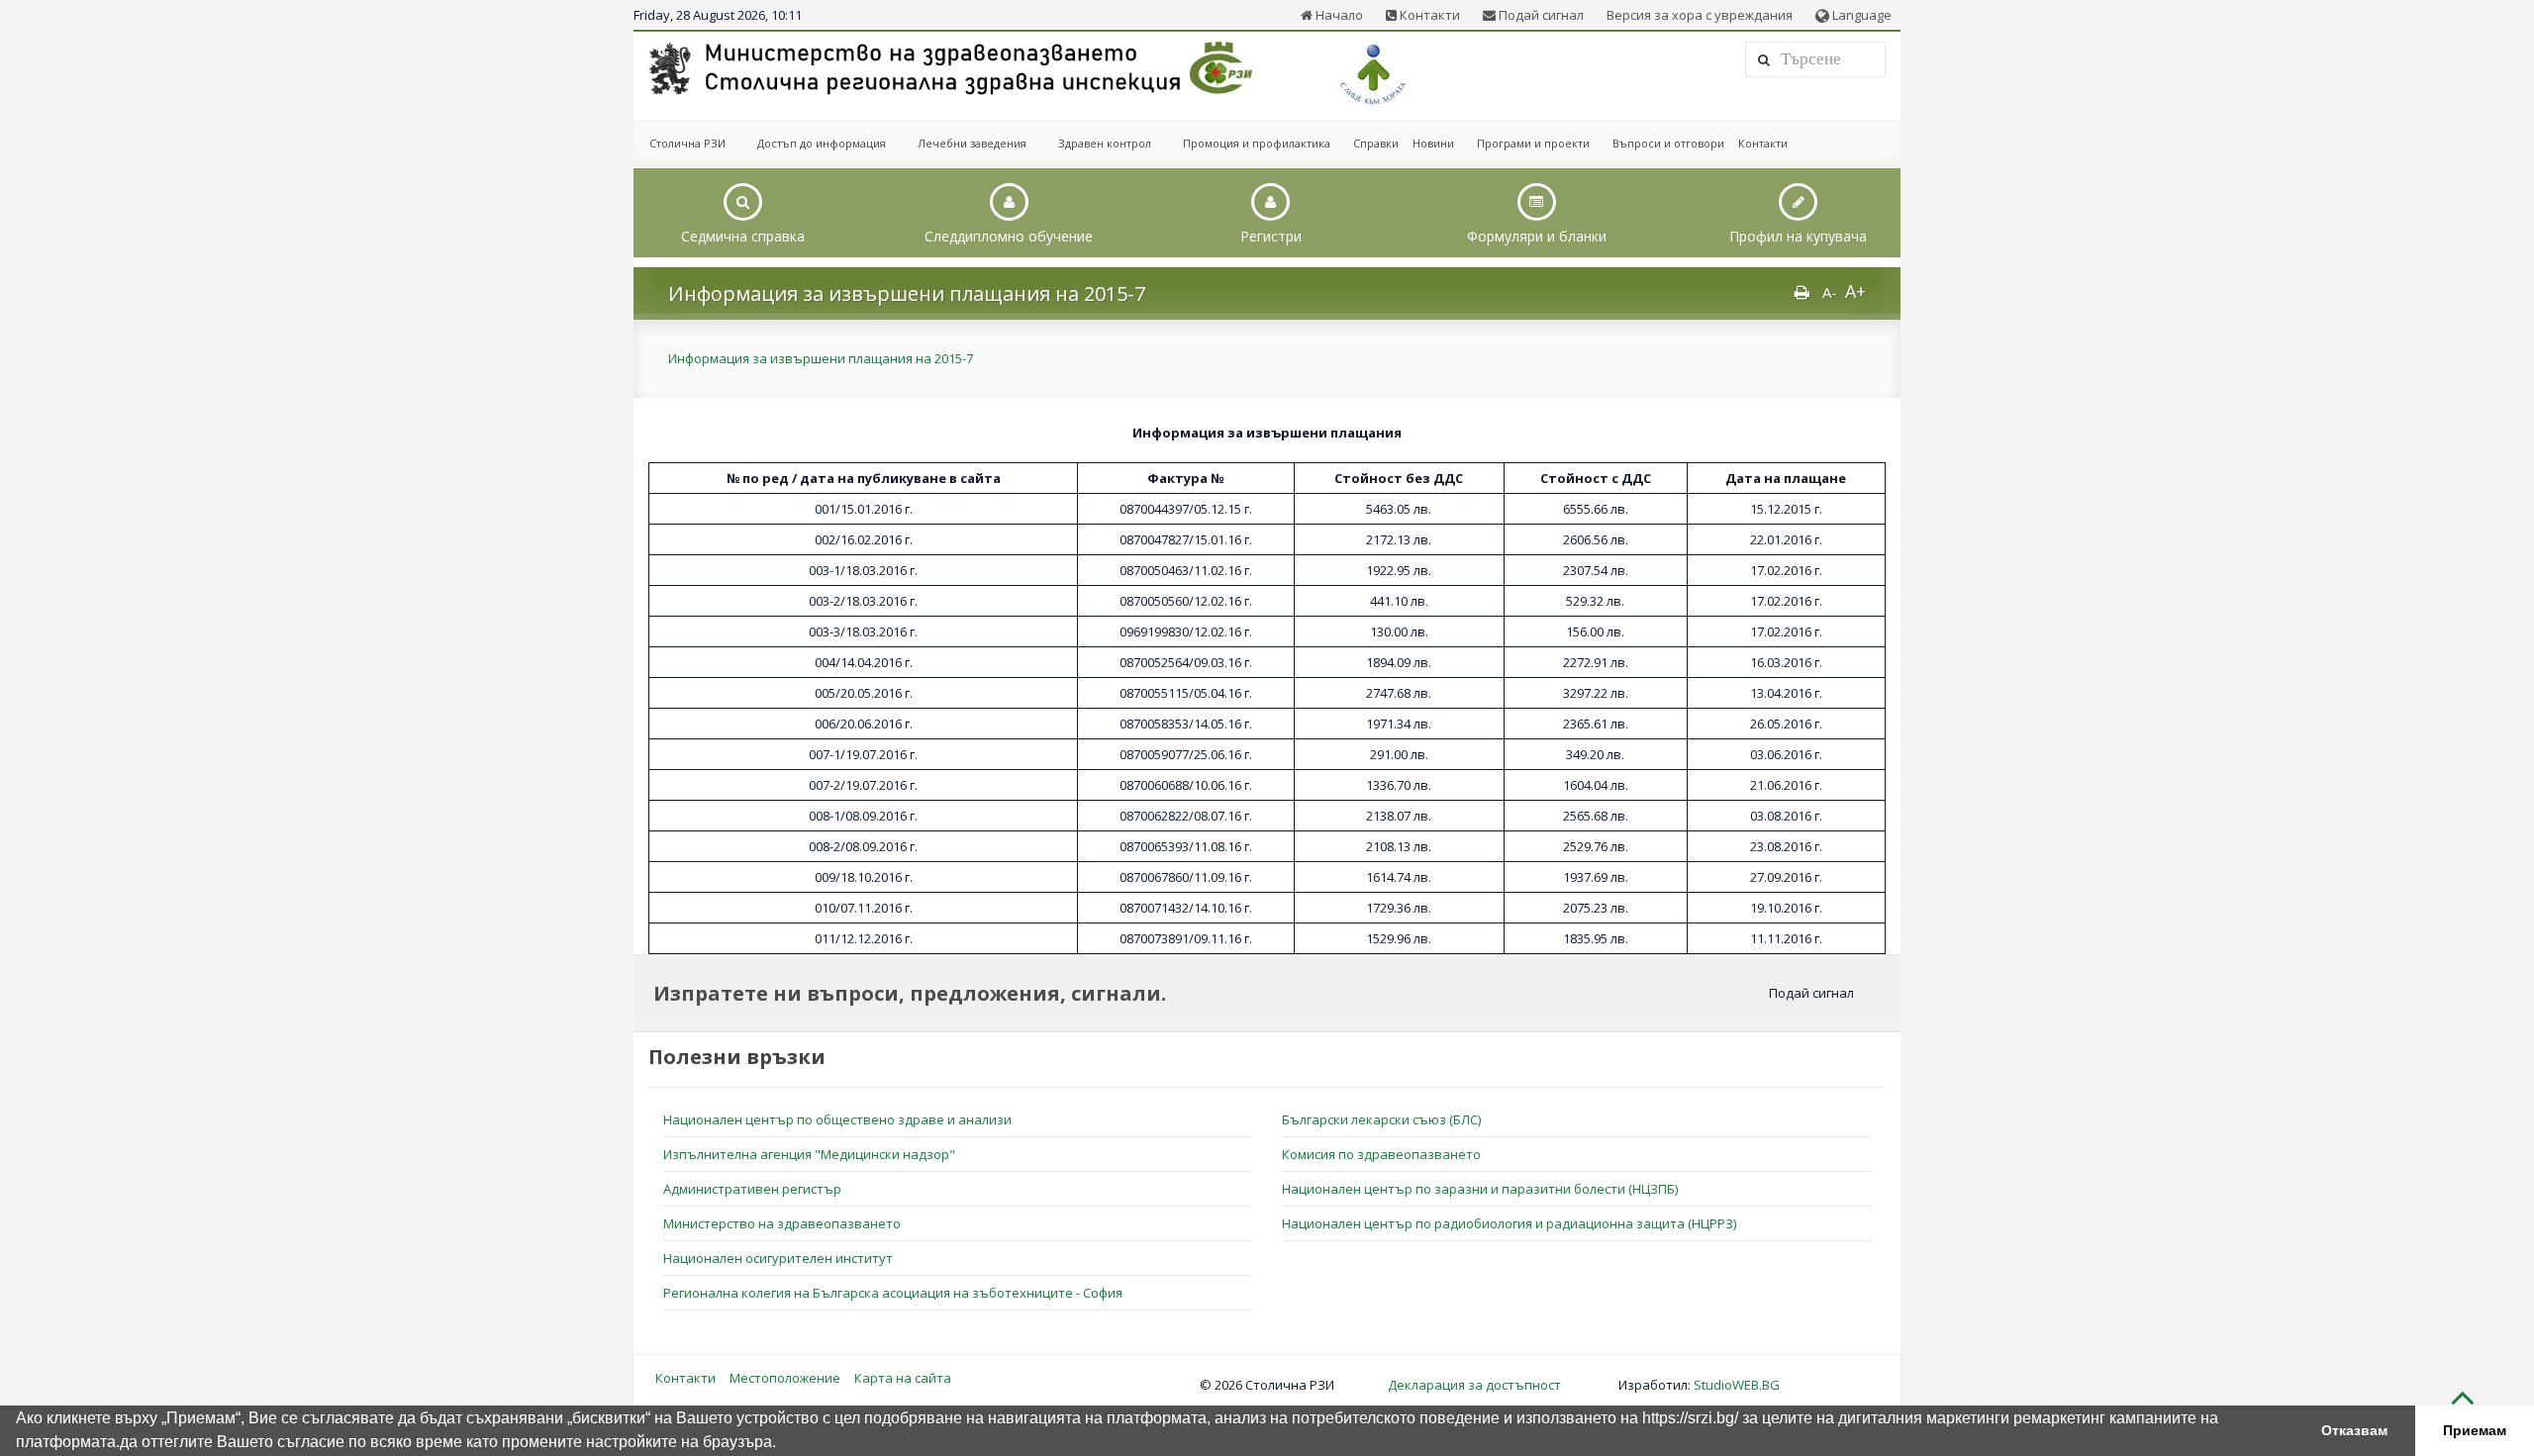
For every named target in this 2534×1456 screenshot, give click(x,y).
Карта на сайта (903, 1378)
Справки (1376, 143)
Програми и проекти (1533, 143)
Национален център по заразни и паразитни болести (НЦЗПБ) (1480, 1189)
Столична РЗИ (687, 143)
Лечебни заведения (972, 143)
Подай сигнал (1540, 15)
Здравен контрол (1105, 143)
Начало (1338, 15)
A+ (1855, 291)
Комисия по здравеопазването (1381, 1154)
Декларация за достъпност (1474, 1385)
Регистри (1271, 236)
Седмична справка (743, 236)
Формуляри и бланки (1537, 236)
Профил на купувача (1798, 236)
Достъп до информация (822, 143)
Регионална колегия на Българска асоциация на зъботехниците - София (893, 1293)
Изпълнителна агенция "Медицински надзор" (809, 1154)
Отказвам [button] (2354, 1430)
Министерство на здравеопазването (782, 1223)
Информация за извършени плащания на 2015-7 (821, 358)
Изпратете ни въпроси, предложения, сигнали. (910, 993)
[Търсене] (1764, 60)
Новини (1433, 143)
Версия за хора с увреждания (1700, 15)
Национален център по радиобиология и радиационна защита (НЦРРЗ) (1509, 1223)
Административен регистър (752, 1189)
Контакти (1428, 15)
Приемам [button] (2475, 1430)
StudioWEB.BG (1737, 1385)
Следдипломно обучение (1009, 236)
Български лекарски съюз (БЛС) (1381, 1119)
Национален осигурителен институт (778, 1258)
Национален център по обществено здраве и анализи (837, 1119)
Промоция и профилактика (1257, 143)
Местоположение (785, 1378)
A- (1830, 292)
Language (1860, 15)
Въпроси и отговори (1668, 143)
